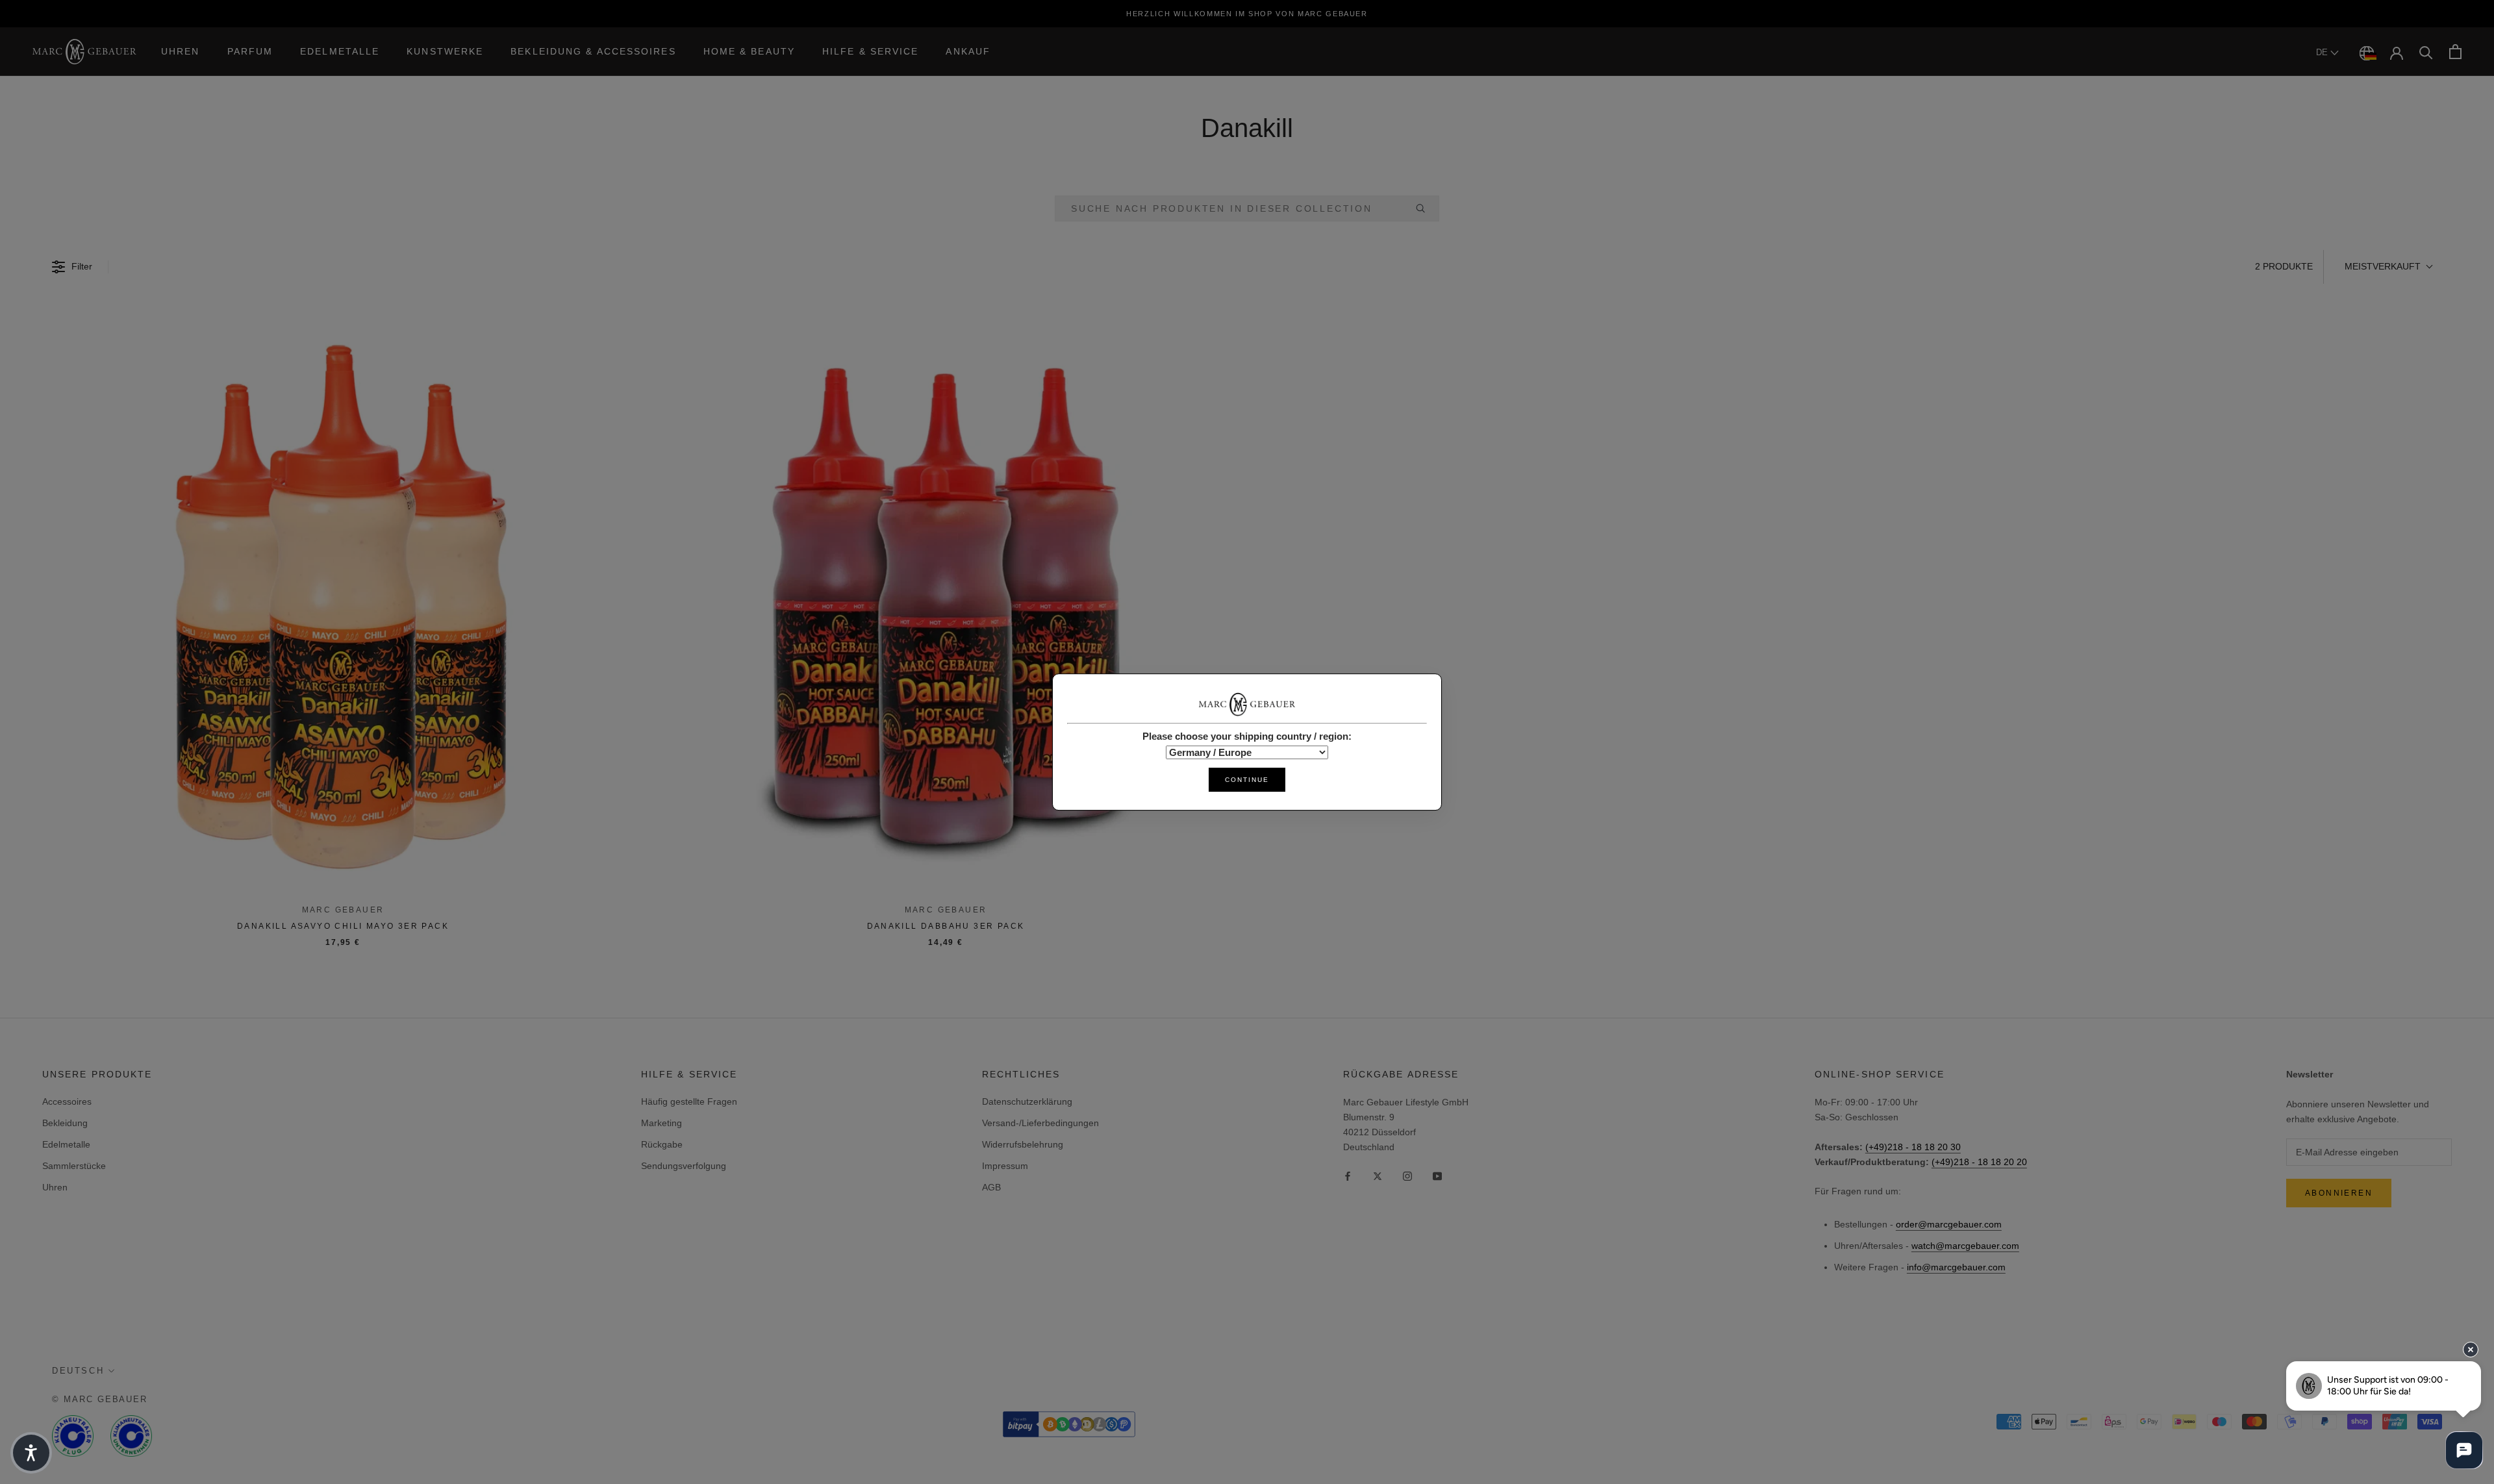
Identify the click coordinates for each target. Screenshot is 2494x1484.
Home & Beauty (749, 51)
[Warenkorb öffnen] (2455, 52)
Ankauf (968, 51)
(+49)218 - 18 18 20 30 (1913, 1147)
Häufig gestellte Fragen (689, 1101)
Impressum (1005, 1166)
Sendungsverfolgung (684, 1166)
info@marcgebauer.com (1956, 1267)
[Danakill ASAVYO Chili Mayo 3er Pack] (343, 603)
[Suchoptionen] (1426, 208)
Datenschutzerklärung (1027, 1101)
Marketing (661, 1123)
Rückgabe (662, 1144)
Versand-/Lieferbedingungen (1040, 1123)
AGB (991, 1187)
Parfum (250, 51)
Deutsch (78, 1371)
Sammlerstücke (74, 1166)
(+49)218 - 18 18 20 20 (1979, 1162)
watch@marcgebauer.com (1965, 1246)
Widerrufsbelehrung (1023, 1144)
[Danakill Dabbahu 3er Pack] (946, 603)
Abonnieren (2339, 1193)
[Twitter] (1378, 1175)
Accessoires (67, 1101)
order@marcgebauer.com (1949, 1224)
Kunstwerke (445, 51)
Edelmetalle (340, 51)
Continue (1247, 780)
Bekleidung (65, 1123)
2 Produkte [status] (2284, 266)
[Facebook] (1348, 1175)
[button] (2388, 267)
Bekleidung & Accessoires (593, 51)
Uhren (181, 51)
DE (2323, 52)
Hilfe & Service (871, 51)
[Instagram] (1407, 1175)
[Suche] (2426, 52)
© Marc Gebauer (100, 1399)
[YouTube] (1437, 1175)
